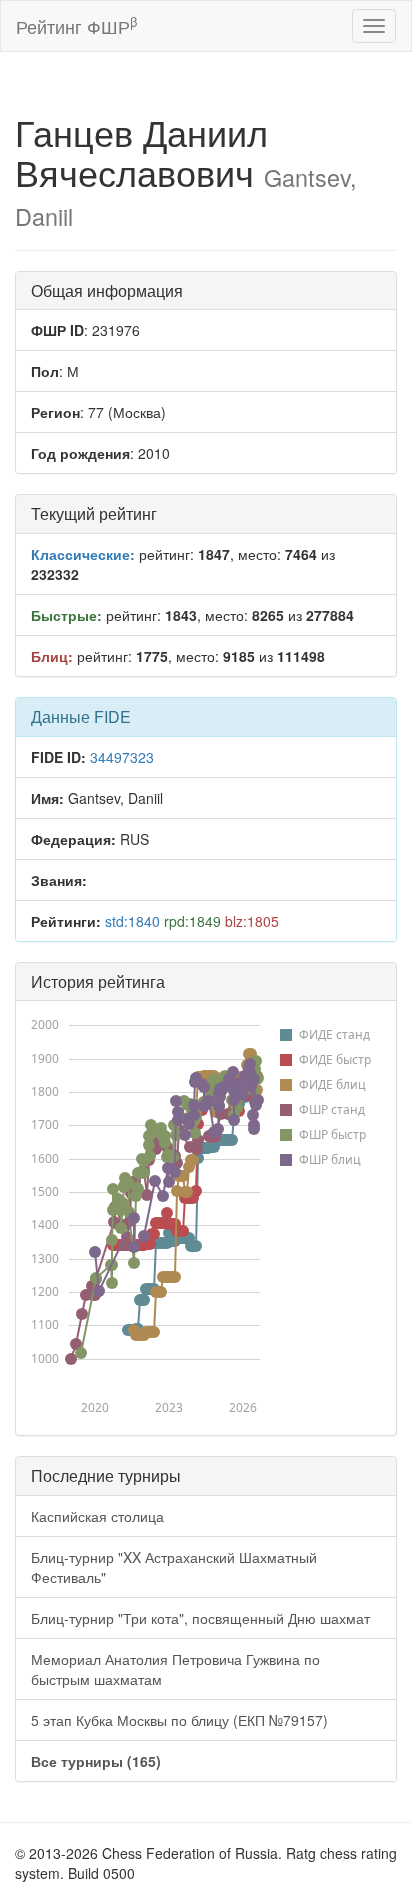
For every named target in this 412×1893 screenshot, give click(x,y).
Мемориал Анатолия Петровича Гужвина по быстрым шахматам (175, 1669)
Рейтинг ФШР (76, 25)
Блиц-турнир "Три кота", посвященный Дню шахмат (200, 1618)
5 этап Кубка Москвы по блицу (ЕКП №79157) (179, 1720)
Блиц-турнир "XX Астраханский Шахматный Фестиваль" (174, 1567)
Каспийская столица (97, 1516)
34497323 (122, 757)
